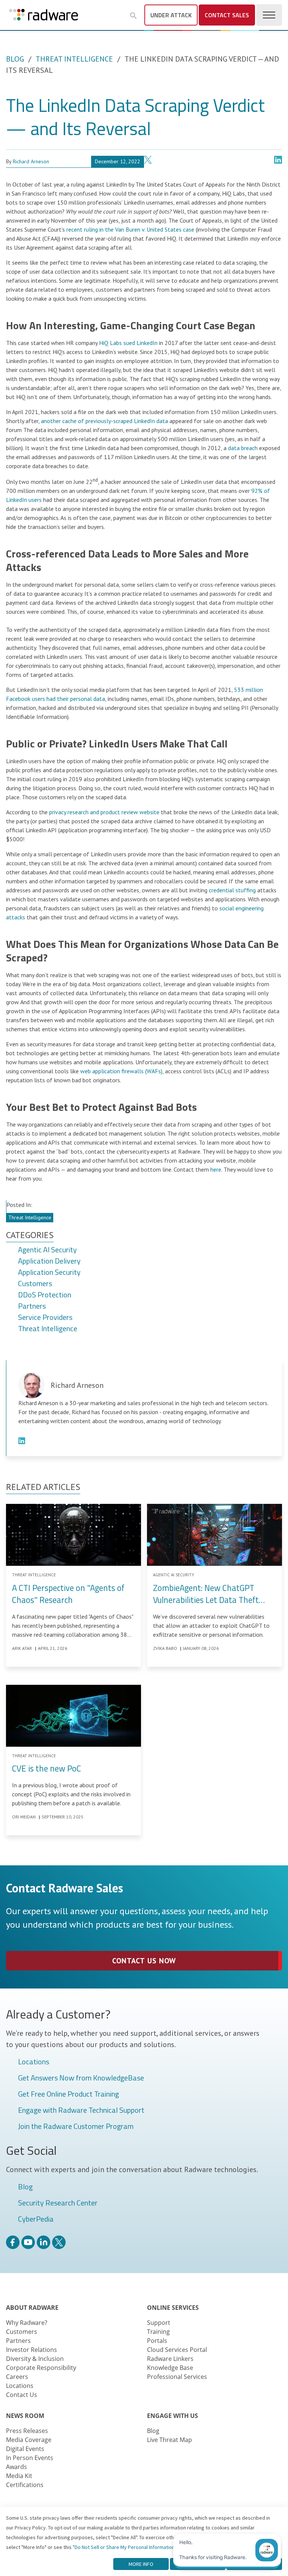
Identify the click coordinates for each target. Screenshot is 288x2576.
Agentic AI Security (47, 1250)
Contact (227, 15)
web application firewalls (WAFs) (121, 1071)
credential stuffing (232, 890)
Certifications (25, 2485)
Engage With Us (172, 2416)
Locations (34, 2062)
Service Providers (45, 1318)
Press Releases (27, 2431)
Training (158, 2332)
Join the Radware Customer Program (76, 2127)
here (216, 1169)
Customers (35, 1284)
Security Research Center (58, 2203)
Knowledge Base (170, 2368)
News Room (25, 2416)
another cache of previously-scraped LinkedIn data (104, 421)
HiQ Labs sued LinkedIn (128, 343)
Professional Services (177, 2377)
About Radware (32, 2308)
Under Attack (171, 15)
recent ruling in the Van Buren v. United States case (130, 229)
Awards (16, 2467)
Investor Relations (31, 2350)
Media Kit (19, 2476)
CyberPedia (36, 2219)
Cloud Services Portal (177, 2350)
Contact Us (22, 2395)
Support (159, 2323)
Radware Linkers (170, 2359)
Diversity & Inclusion (35, 2359)
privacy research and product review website (104, 812)
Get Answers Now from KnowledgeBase (81, 2078)
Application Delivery (49, 1261)
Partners (32, 1306)
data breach (243, 448)
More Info (141, 2564)
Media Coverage (29, 2440)
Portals (157, 2341)
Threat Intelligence (74, 59)
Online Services (173, 2308)
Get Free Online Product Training (68, 2094)
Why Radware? (27, 2323)
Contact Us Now (144, 1961)
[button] (133, 16)
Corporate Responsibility (41, 2368)
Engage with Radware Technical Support (81, 2111)
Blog (15, 59)
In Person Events (30, 2458)
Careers (17, 2377)
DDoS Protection (45, 1295)
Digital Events (25, 2449)
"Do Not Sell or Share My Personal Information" (125, 2547)
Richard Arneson (31, 161)
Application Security (49, 1273)
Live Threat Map (169, 2440)
